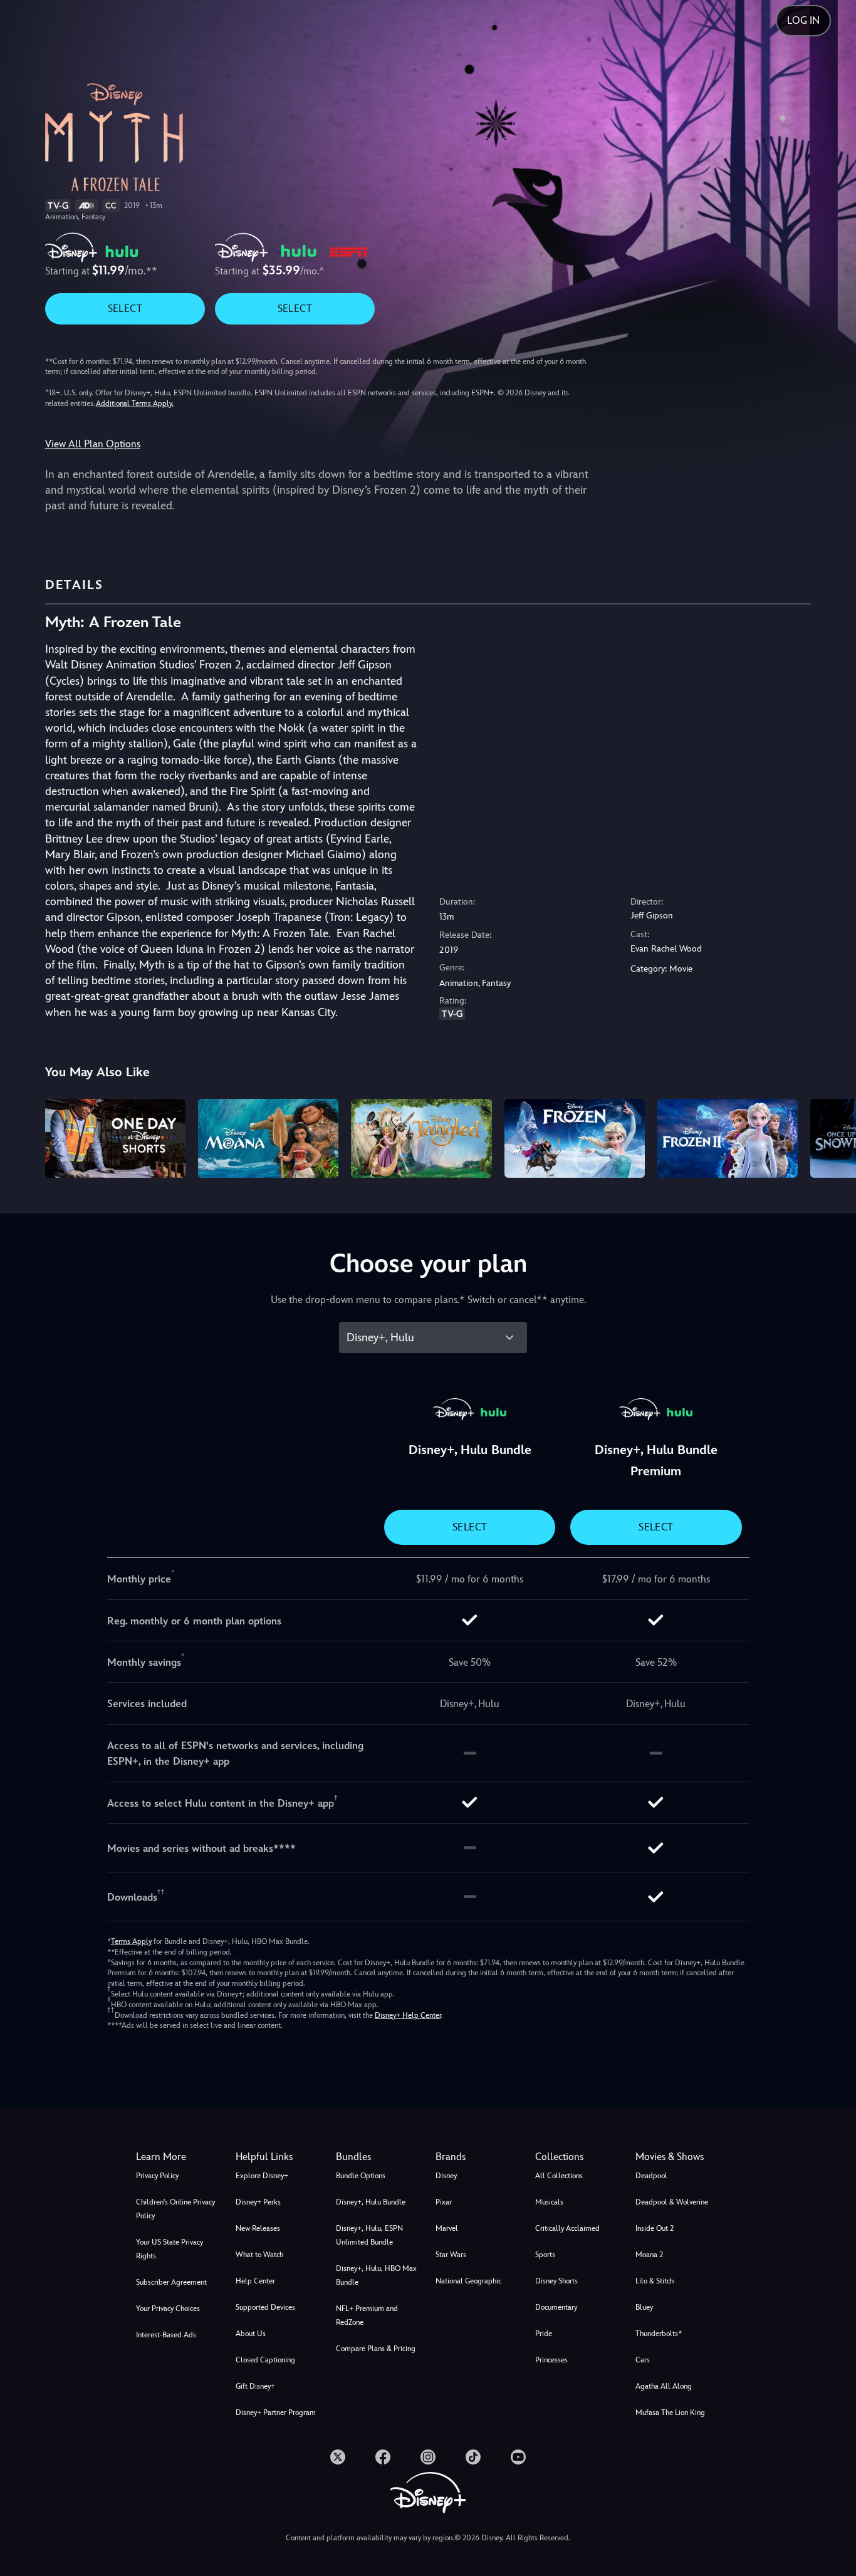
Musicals (549, 2202)
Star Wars (451, 2255)
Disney (446, 2176)
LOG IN (803, 20)
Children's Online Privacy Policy (175, 2209)
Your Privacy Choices (168, 2309)
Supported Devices (265, 2307)
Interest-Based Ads (166, 2335)
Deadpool (651, 2176)
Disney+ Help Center (408, 2015)
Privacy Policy (157, 2176)
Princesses (551, 2360)
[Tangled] (421, 1138)
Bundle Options (361, 2176)
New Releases (258, 2228)
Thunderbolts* (659, 2334)
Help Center (255, 2281)
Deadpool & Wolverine (672, 2202)
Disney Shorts (556, 2281)
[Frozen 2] (728, 1138)
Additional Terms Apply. (135, 403)
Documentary (556, 2307)
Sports (545, 2255)
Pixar (444, 2202)
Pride (544, 2334)
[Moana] (268, 1138)
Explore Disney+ (262, 2176)
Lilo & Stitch (655, 2281)
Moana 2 (649, 2255)
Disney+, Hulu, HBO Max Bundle (376, 2275)
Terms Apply (131, 1941)
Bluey (644, 2307)
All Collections (559, 2176)
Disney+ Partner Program (276, 2412)
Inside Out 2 (655, 2228)
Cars (643, 2360)
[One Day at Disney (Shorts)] (115, 1138)
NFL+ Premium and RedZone (367, 2315)
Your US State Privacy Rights (170, 2249)
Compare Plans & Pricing (376, 2349)
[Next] (832, 1136)
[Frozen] (575, 1138)
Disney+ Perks (258, 2202)
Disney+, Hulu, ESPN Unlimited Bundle (369, 2235)
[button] (278, 2157)
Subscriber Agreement (171, 2282)
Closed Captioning (265, 2360)
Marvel (447, 2228)
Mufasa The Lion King (670, 2412)
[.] (338, 2457)
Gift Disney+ (255, 2386)
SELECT (125, 309)
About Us (251, 2334)
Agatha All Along (664, 2386)
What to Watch (259, 2255)
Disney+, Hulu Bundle (371, 2202)
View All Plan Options (93, 444)
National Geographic (468, 2281)
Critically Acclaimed (567, 2228)
